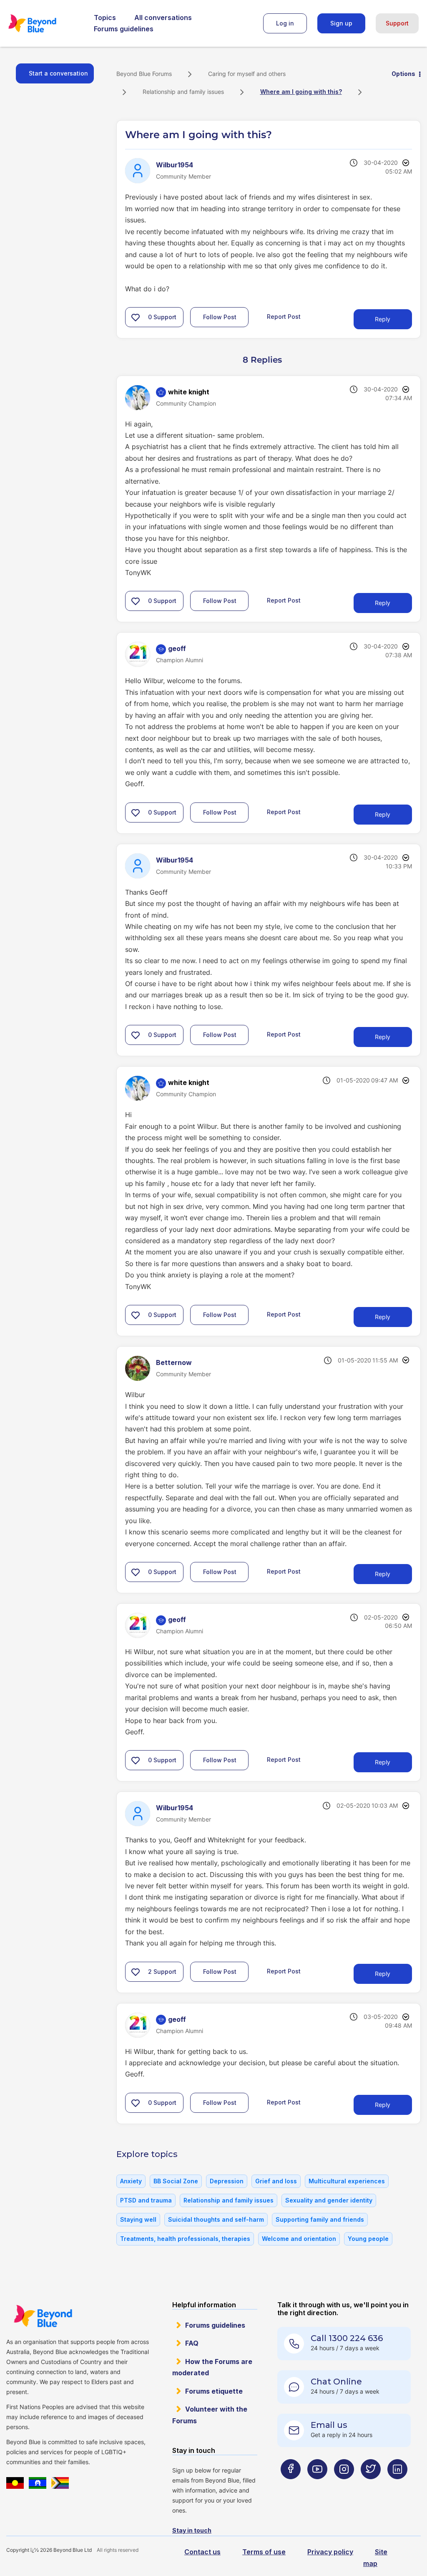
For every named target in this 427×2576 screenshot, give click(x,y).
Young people (368, 2239)
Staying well (138, 2219)
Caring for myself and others (247, 74)
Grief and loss (276, 2181)
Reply (383, 319)
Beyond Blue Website (43, 2316)
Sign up (341, 23)
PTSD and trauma (146, 2200)
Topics (105, 18)
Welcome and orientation (299, 2239)
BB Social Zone (176, 2181)
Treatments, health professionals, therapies (185, 2239)
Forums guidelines (124, 29)
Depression (227, 2181)
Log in (285, 23)
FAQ (192, 2343)
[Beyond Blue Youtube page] (317, 2486)
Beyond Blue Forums (44, 23)
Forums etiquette (214, 2391)
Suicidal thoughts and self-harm (216, 2219)
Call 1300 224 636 (347, 2338)
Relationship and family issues (183, 92)
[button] (136, 317)
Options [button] (403, 74)
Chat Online (336, 2382)
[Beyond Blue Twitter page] (371, 2486)
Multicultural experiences (347, 2181)
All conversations (163, 18)
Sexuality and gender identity (329, 2200)
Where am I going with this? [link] (301, 92)
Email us (329, 2425)
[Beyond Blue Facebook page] (291, 2486)
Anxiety (131, 2181)
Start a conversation (58, 73)
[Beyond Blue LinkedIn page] (397, 2486)
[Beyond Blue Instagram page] (344, 2486)
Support (397, 23)
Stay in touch (192, 2530)
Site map (375, 2557)
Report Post (284, 317)
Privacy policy (330, 2552)
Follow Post (220, 317)
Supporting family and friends (320, 2219)
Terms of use (264, 2552)
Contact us (202, 2552)
